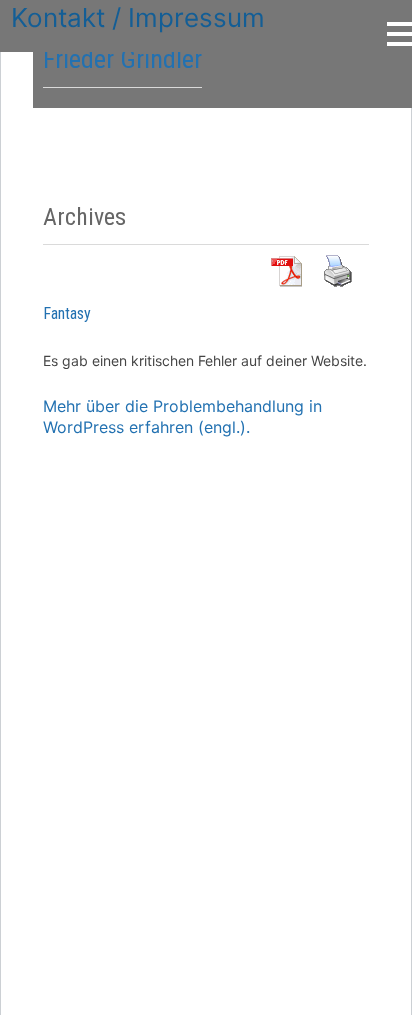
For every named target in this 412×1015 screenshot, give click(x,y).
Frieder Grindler (122, 59)
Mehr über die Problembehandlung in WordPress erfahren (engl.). (182, 416)
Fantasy (67, 313)
